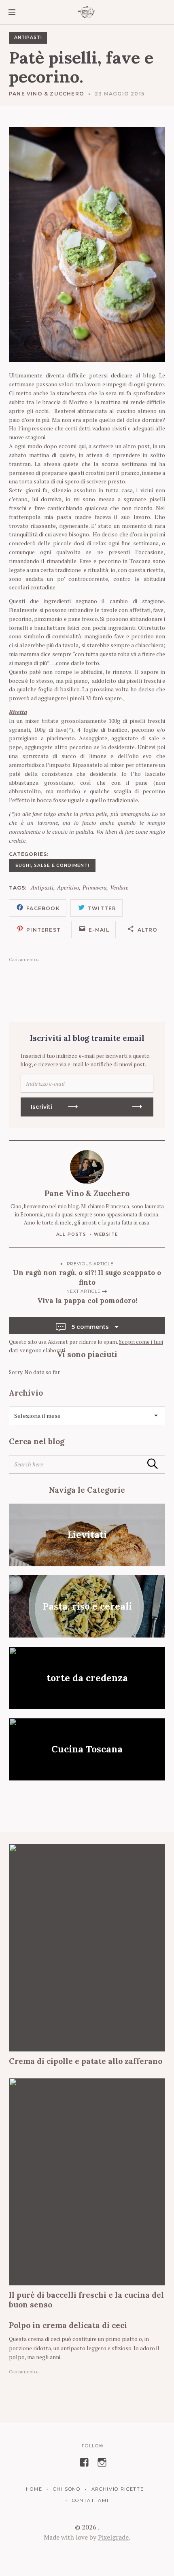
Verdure (119, 888)
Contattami (90, 2500)
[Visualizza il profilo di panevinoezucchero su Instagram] (102, 2462)
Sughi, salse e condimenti (52, 865)
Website (106, 1234)
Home (34, 2489)
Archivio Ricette (118, 2489)
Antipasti (28, 37)
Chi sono (67, 2489)
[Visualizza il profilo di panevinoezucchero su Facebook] (84, 2462)
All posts (71, 1234)
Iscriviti (41, 1107)
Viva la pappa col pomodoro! (87, 1301)
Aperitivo (68, 888)
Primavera (94, 888)
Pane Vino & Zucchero (47, 94)
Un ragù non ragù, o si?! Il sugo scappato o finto (87, 1277)
